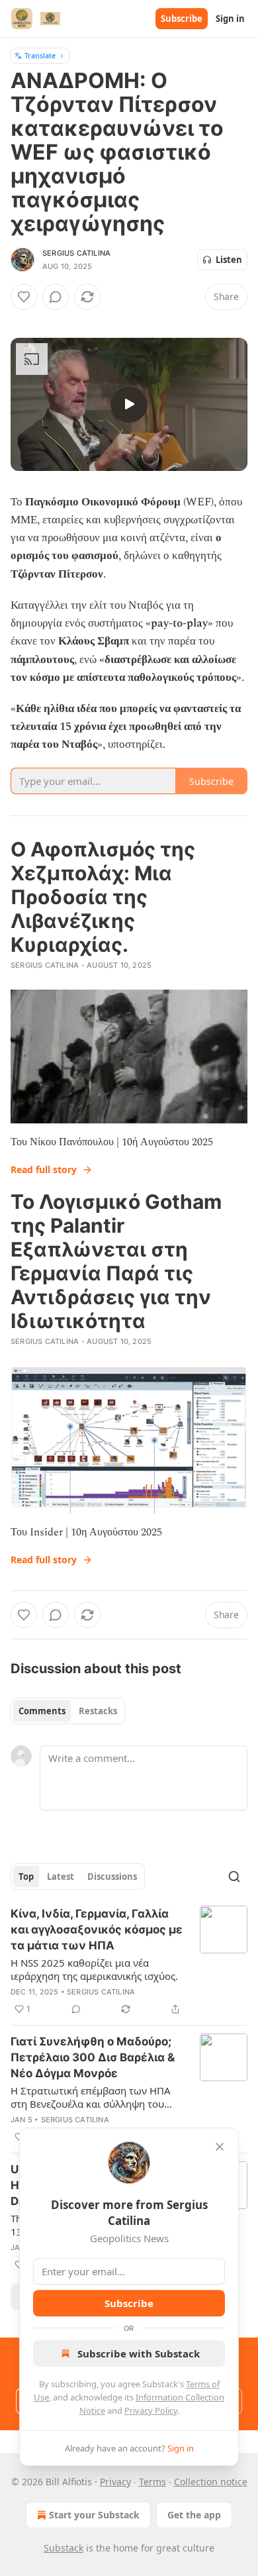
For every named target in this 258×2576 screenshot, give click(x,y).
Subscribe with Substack (139, 2353)
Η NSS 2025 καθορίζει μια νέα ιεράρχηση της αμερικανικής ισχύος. (94, 1969)
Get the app (194, 2515)
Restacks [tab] (98, 1711)
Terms (152, 2482)
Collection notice (211, 2482)
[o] (129, 404)
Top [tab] (26, 1877)
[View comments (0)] (56, 297)
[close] (220, 2147)
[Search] (234, 1877)
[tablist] (68, 1711)
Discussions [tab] (112, 1877)
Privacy (115, 2482)
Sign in (230, 19)
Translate (40, 55)
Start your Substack (94, 2515)
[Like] (24, 297)
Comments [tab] (42, 1711)
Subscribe (182, 19)
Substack (64, 2548)
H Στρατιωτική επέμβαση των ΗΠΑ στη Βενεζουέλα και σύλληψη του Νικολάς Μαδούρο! (91, 2097)
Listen (229, 260)
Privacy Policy (151, 2410)
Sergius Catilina (76, 253)
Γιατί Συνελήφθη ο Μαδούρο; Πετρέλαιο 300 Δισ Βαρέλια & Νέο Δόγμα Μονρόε (93, 2057)
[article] (129, 1961)
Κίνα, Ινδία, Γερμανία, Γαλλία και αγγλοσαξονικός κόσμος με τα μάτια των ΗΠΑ (97, 1930)
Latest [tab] (61, 1877)
